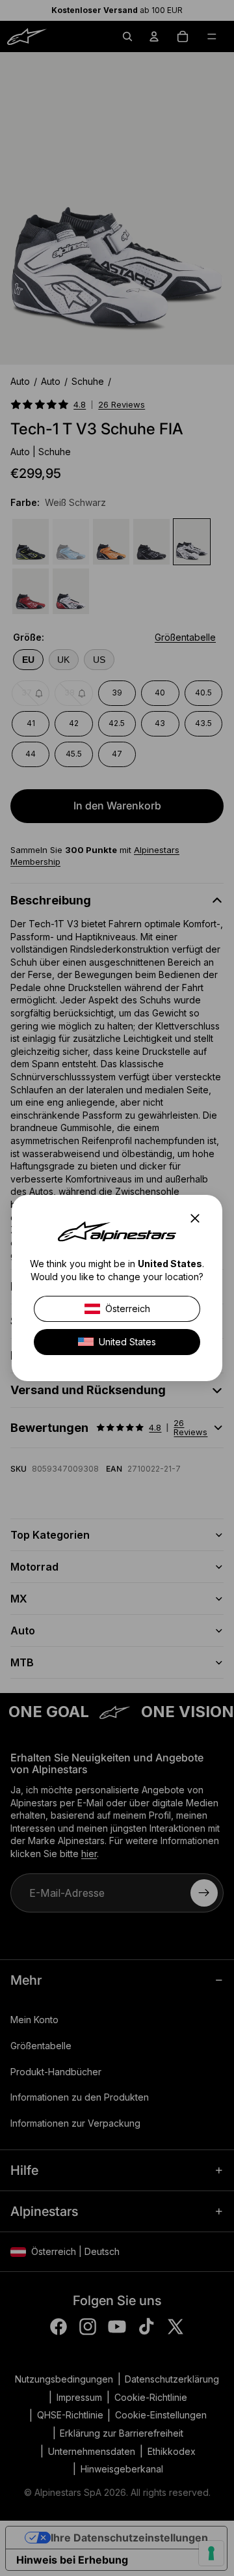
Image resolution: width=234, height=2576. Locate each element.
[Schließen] (199, 1218)
